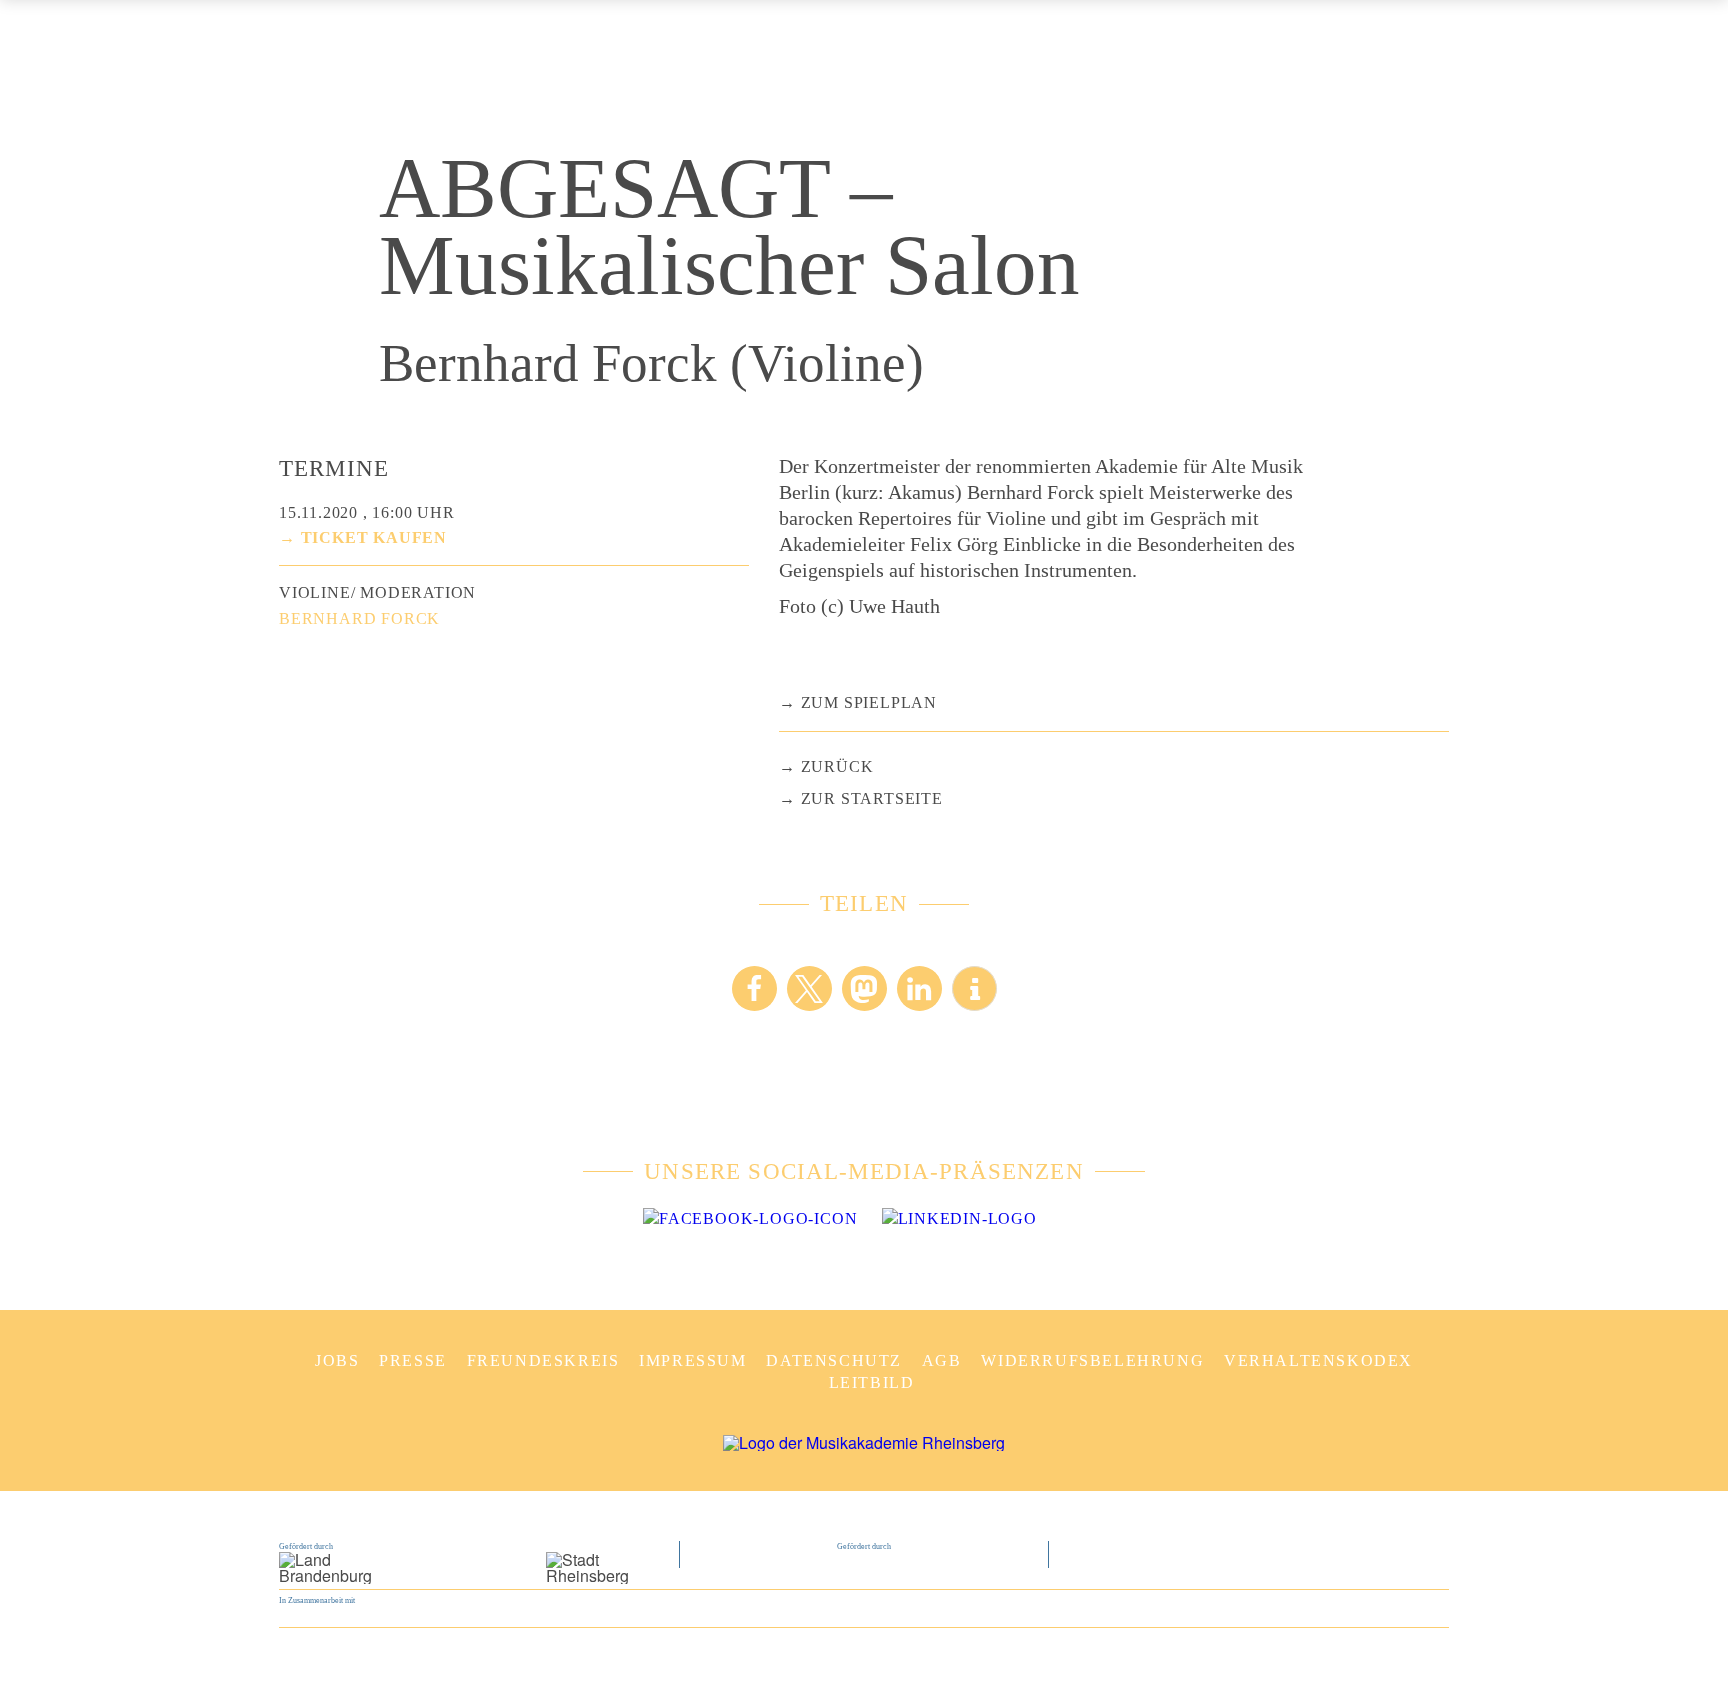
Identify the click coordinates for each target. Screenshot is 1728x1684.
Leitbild (872, 1382)
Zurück (837, 766)
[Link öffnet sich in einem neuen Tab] (750, 1219)
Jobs (337, 1360)
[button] (754, 988)
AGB (942, 1360)
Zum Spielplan (869, 702)
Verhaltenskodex (1318, 1360)
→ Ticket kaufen (363, 537)
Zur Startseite (872, 798)
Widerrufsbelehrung (1092, 1360)
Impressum (692, 1360)
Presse (413, 1360)
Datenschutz (834, 1360)
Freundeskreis (543, 1360)
